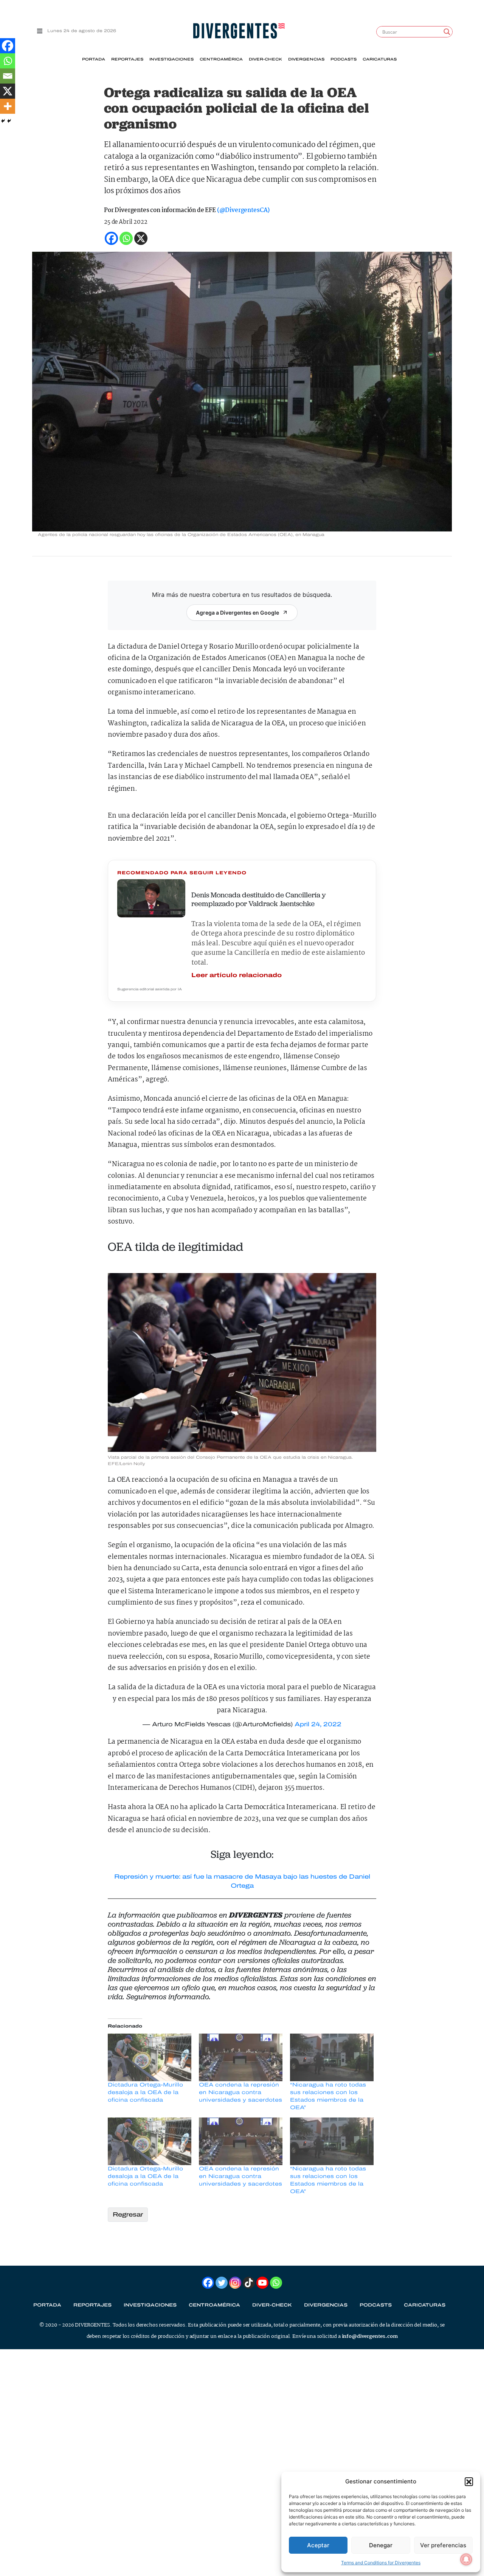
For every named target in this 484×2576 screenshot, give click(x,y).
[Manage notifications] (466, 2559)
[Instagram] (235, 2283)
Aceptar (318, 2545)
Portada (94, 59)
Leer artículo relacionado (237, 975)
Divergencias (306, 59)
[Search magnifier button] (447, 32)
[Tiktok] (249, 2283)
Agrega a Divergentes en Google (237, 613)
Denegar (381, 2545)
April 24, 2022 (318, 1724)
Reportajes (127, 59)
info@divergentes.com (370, 2336)
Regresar (128, 2214)
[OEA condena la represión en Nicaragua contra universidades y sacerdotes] (241, 2057)
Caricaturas (380, 59)
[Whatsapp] (8, 61)
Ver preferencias (443, 2545)
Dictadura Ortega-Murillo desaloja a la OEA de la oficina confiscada (145, 2092)
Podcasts (344, 59)
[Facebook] (8, 46)
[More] (8, 106)
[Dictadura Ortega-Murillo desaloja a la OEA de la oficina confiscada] (150, 2057)
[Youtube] (262, 2283)
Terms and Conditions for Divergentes (381, 2563)
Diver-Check (265, 59)
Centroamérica (221, 59)
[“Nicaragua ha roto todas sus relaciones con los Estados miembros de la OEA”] (332, 2057)
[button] (469, 2482)
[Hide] (3, 121)
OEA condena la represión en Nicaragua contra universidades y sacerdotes (240, 2092)
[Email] (8, 76)
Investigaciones (171, 59)
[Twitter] (222, 2283)
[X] (8, 91)
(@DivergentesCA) (243, 210)
